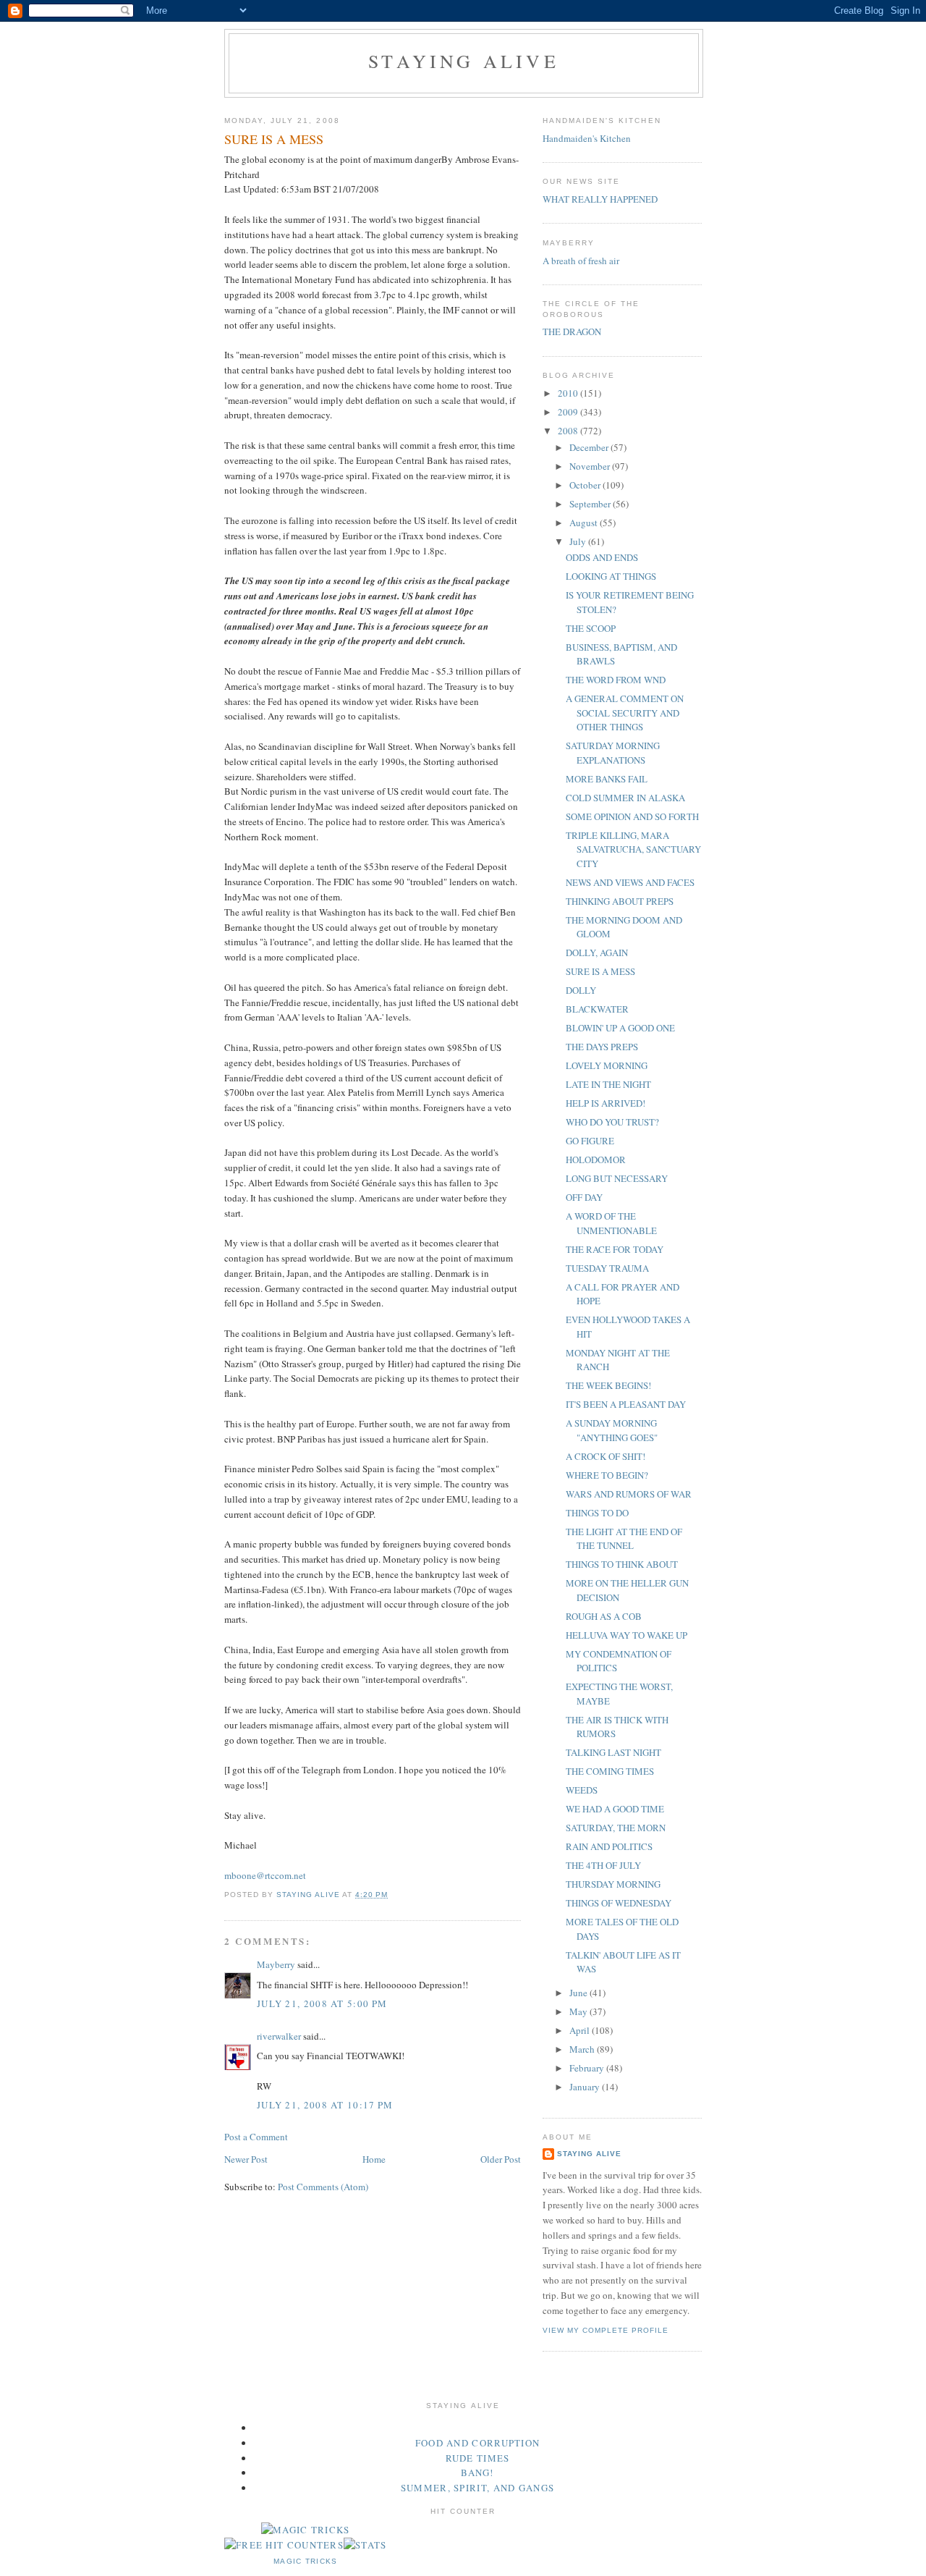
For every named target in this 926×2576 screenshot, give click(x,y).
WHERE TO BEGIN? (607, 1475)
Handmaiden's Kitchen (587, 138)
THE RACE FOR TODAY (615, 1249)
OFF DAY (584, 1197)
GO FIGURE (590, 1141)
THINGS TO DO (597, 1513)
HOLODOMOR (596, 1160)
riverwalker (279, 2036)
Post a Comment (256, 2137)
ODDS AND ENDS (602, 557)
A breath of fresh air (581, 261)
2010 (569, 393)
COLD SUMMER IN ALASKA (625, 798)
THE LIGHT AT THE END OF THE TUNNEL (624, 1539)
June (579, 1993)
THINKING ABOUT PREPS (620, 901)
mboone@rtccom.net (265, 1875)
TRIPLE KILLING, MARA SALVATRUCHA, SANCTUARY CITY (633, 849)
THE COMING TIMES (610, 1771)
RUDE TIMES (478, 2458)
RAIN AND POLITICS (609, 1846)
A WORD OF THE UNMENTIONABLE (611, 1223)
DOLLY (581, 990)
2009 (569, 412)
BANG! (477, 2472)
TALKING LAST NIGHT (613, 1752)
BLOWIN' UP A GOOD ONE (620, 1028)
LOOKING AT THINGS (611, 576)
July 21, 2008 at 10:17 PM (325, 2105)
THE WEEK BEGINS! (608, 1385)
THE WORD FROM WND (616, 680)
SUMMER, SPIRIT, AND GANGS (478, 2488)
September (591, 504)
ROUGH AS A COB (604, 1616)
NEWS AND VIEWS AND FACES (630, 882)
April (581, 2030)
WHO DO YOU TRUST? (612, 1122)
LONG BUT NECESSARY (617, 1178)
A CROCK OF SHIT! (606, 1456)
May (579, 2011)
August (585, 523)
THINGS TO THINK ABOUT (622, 1564)
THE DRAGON (572, 331)
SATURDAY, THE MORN (616, 1828)
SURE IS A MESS (600, 971)
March (583, 2049)
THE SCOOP (591, 628)
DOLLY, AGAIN (597, 953)
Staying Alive (464, 61)
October (586, 485)
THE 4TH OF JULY (603, 1865)
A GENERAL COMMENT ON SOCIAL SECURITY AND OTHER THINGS (625, 713)
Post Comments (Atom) (323, 2187)
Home (374, 2159)
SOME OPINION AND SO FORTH (632, 816)
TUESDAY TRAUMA (607, 1268)
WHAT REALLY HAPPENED (600, 199)
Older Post (501, 2159)
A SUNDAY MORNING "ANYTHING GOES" (612, 1430)
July (579, 541)
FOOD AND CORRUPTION (478, 2443)
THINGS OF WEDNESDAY (619, 1903)
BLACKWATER (597, 1009)
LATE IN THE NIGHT (608, 1084)
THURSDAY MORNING (613, 1884)
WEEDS (582, 1790)
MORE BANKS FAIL (607, 779)
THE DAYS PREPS (602, 1047)
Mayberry (276, 1964)
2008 (569, 431)
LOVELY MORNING (607, 1065)
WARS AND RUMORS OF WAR (629, 1494)
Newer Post (246, 2159)
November (591, 466)
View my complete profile (606, 2330)
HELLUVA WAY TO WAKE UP (626, 1635)
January (586, 2087)
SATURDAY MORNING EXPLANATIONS (613, 753)
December (590, 447)
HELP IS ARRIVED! (606, 1103)
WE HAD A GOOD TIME (615, 1809)
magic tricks (306, 2561)
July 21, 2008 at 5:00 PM (322, 2003)
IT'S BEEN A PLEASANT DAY (626, 1404)
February (588, 2068)
